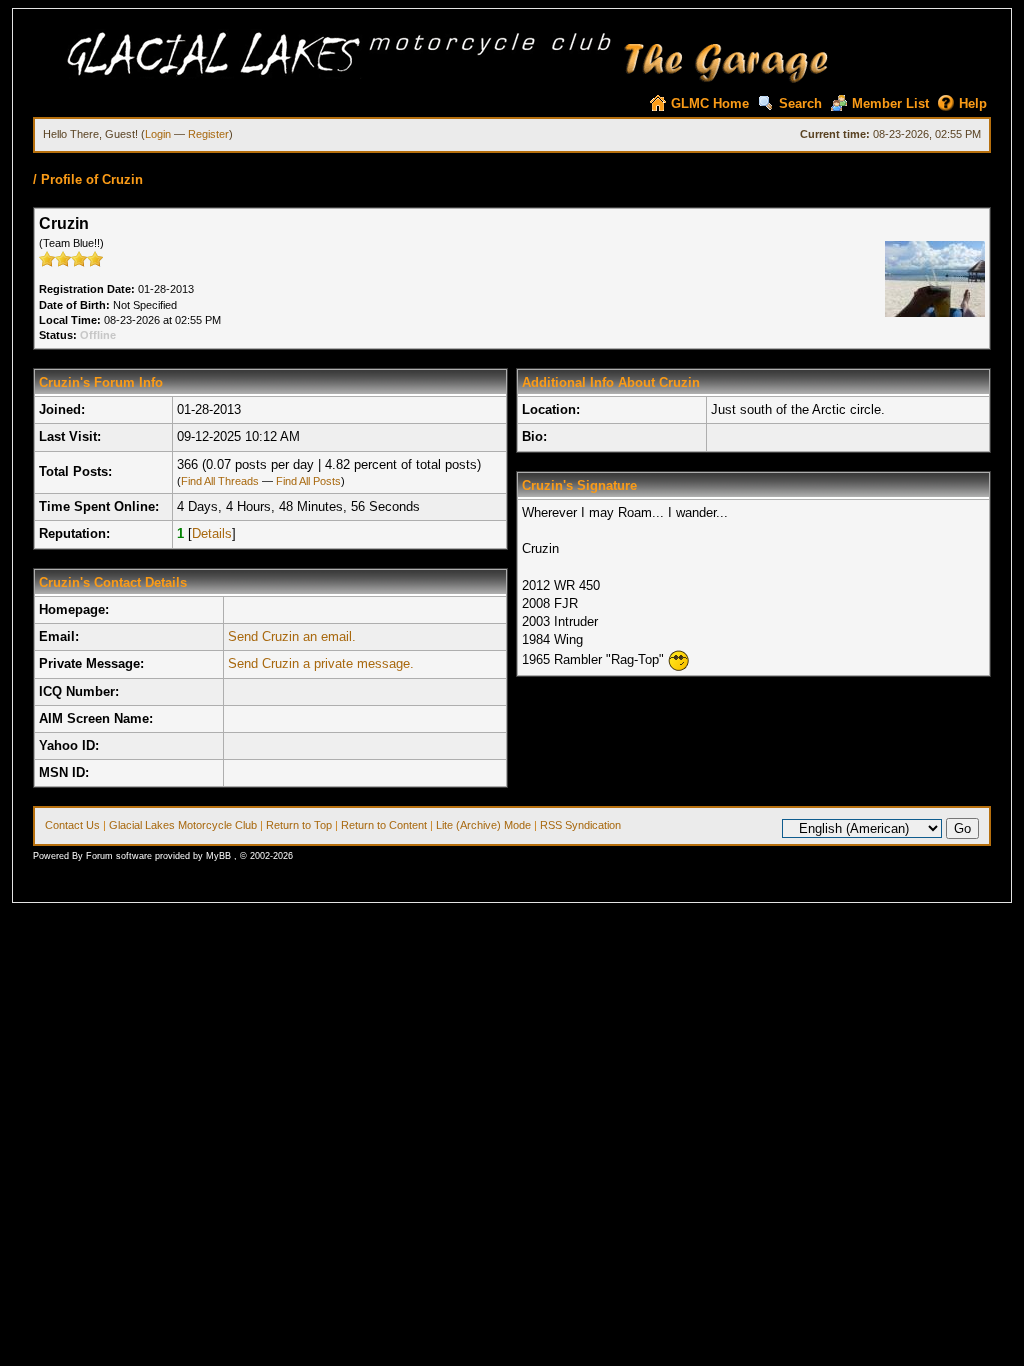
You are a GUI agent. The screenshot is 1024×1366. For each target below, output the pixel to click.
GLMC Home (710, 103)
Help (973, 103)
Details (212, 533)
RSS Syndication (580, 825)
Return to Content (384, 825)
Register (208, 134)
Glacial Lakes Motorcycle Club (183, 825)
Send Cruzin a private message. (321, 663)
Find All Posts (308, 481)
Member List (890, 103)
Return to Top (299, 825)
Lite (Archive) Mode (483, 825)
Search (800, 103)
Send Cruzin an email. (292, 636)
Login (158, 134)
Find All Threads (220, 481)
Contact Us (72, 825)
